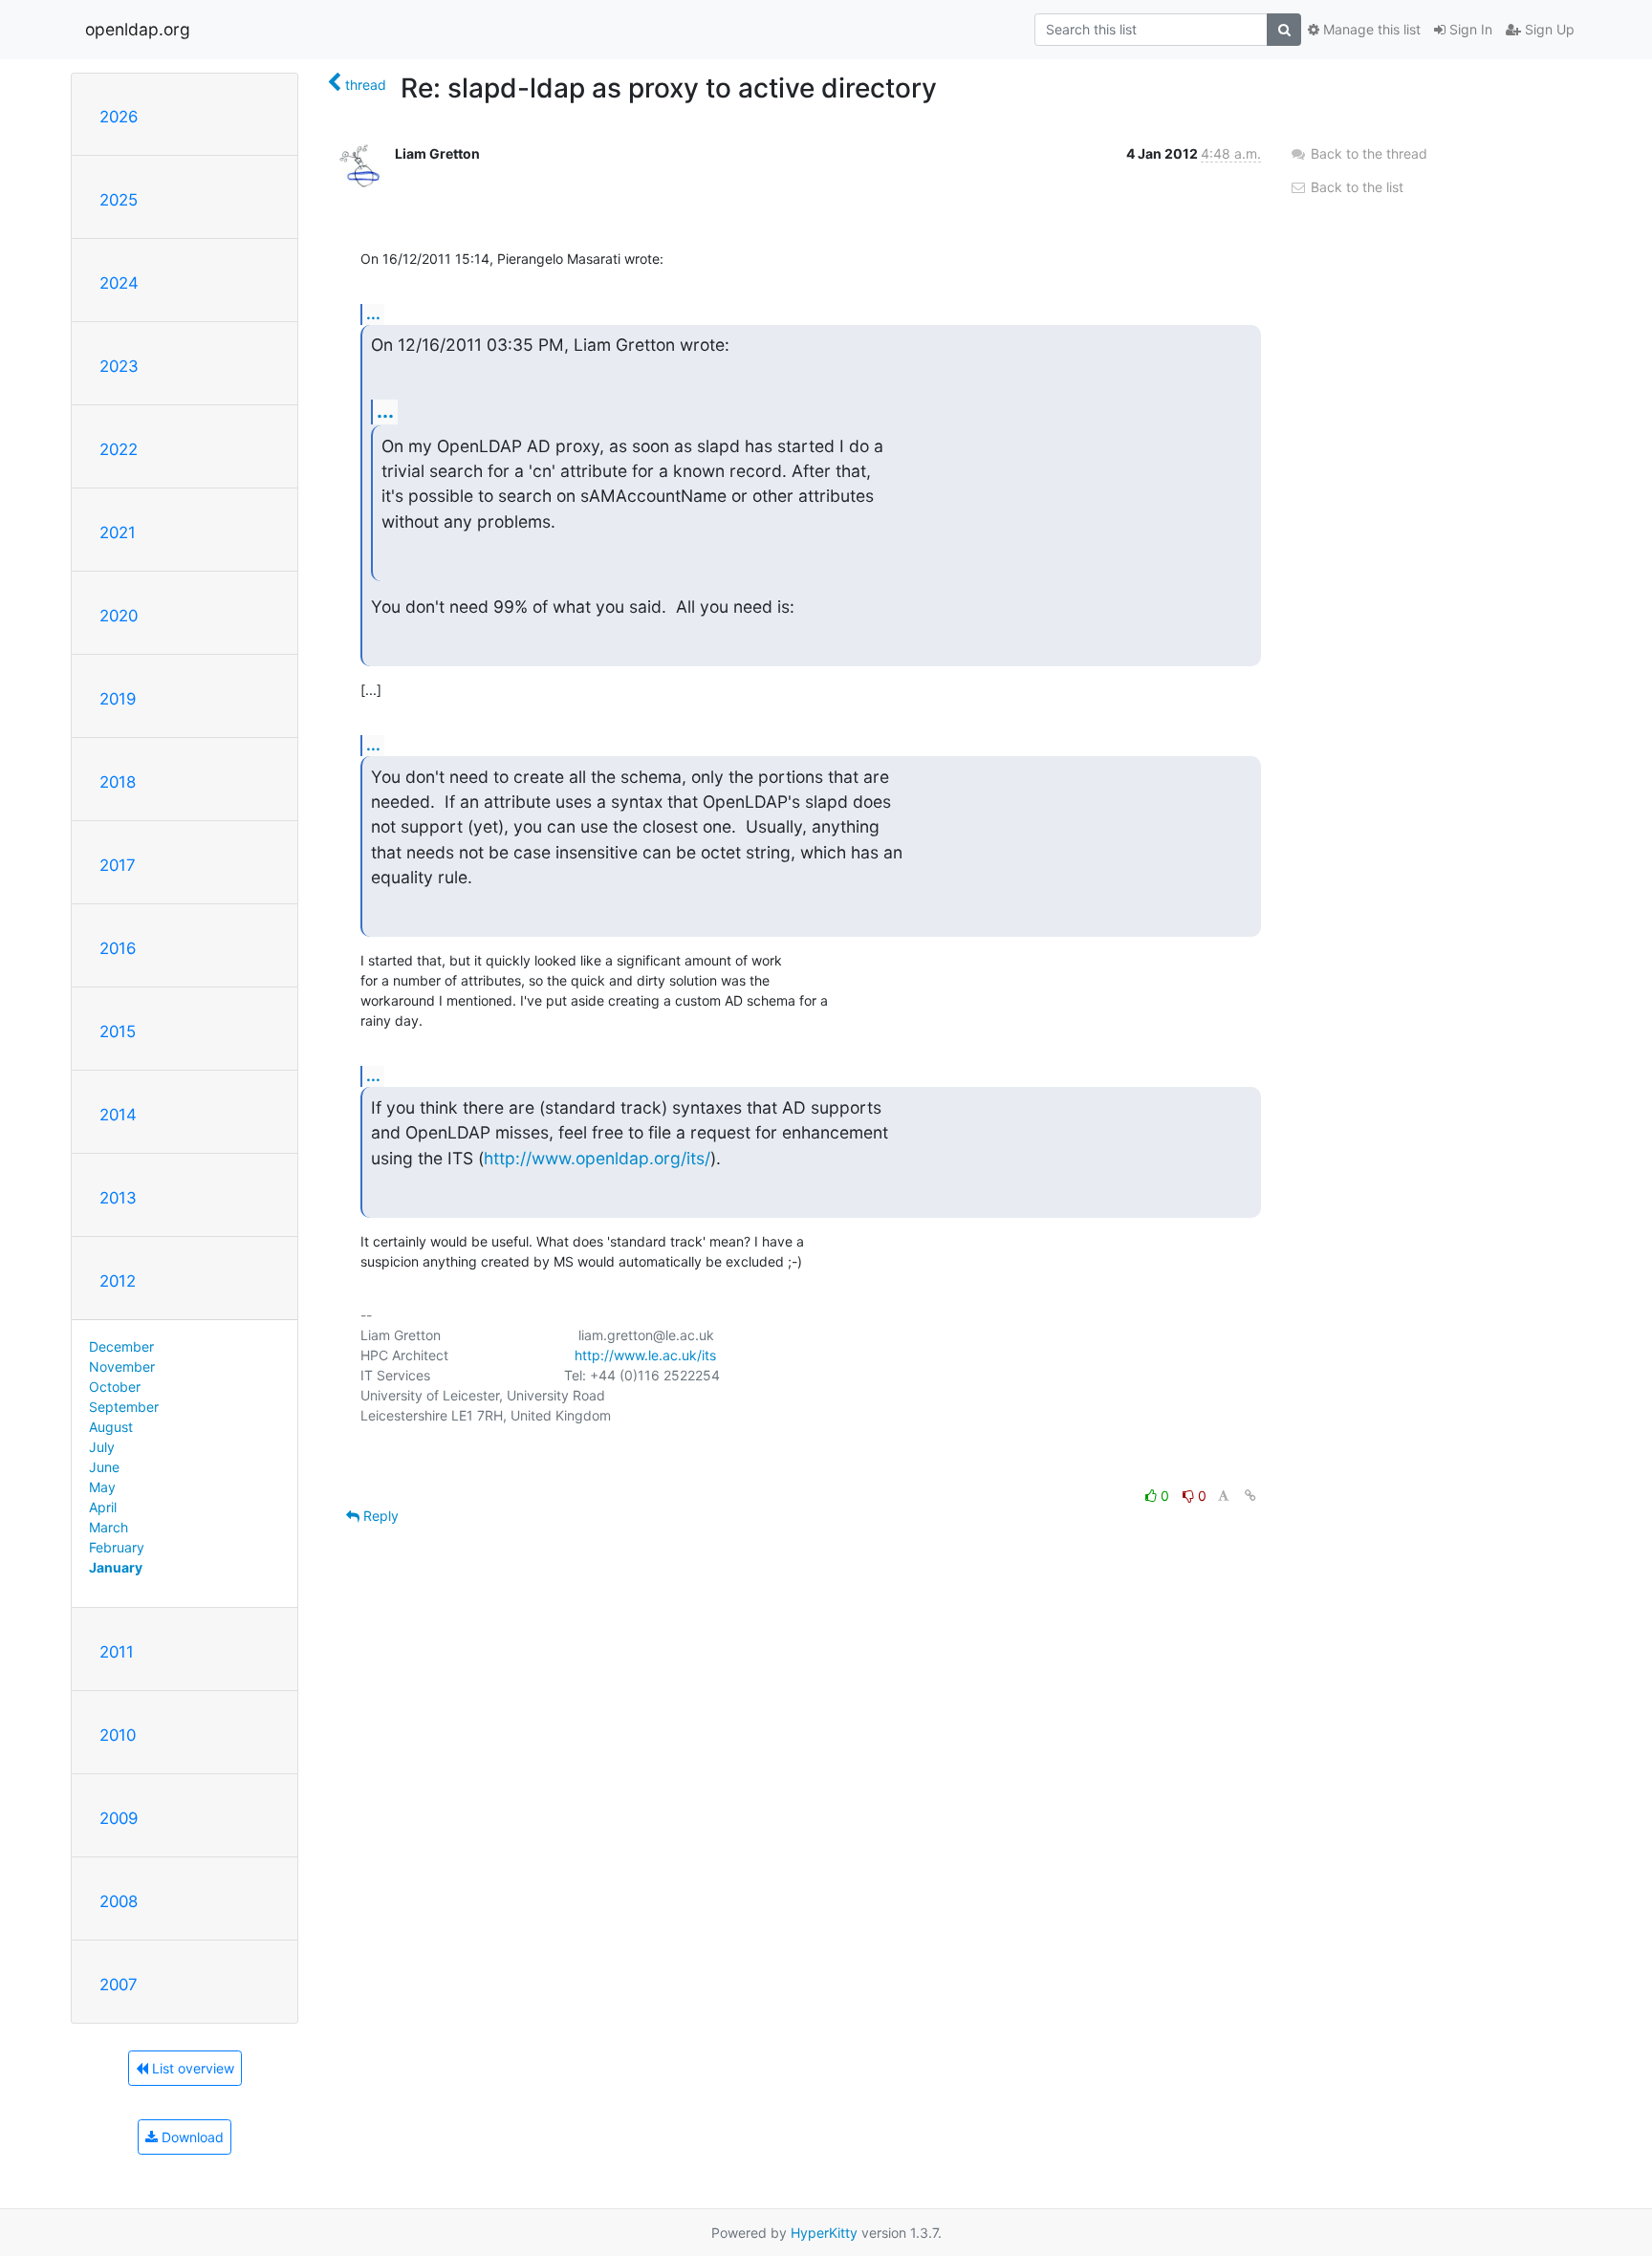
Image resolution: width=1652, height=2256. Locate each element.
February (117, 1547)
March (109, 1527)
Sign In (1469, 29)
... (373, 314)
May (102, 1487)
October (115, 1387)
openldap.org (138, 29)
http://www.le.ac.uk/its (645, 1355)
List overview (191, 2068)
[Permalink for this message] (1250, 1496)
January (116, 1567)
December (121, 1346)
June (104, 1467)
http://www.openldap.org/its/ (597, 1158)
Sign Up (1548, 29)
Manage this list (1370, 29)
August (111, 1427)
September (124, 1407)
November (122, 1367)
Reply (379, 1516)
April (103, 1507)
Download (191, 2137)
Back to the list (1355, 187)
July (102, 1447)
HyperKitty (824, 2233)
